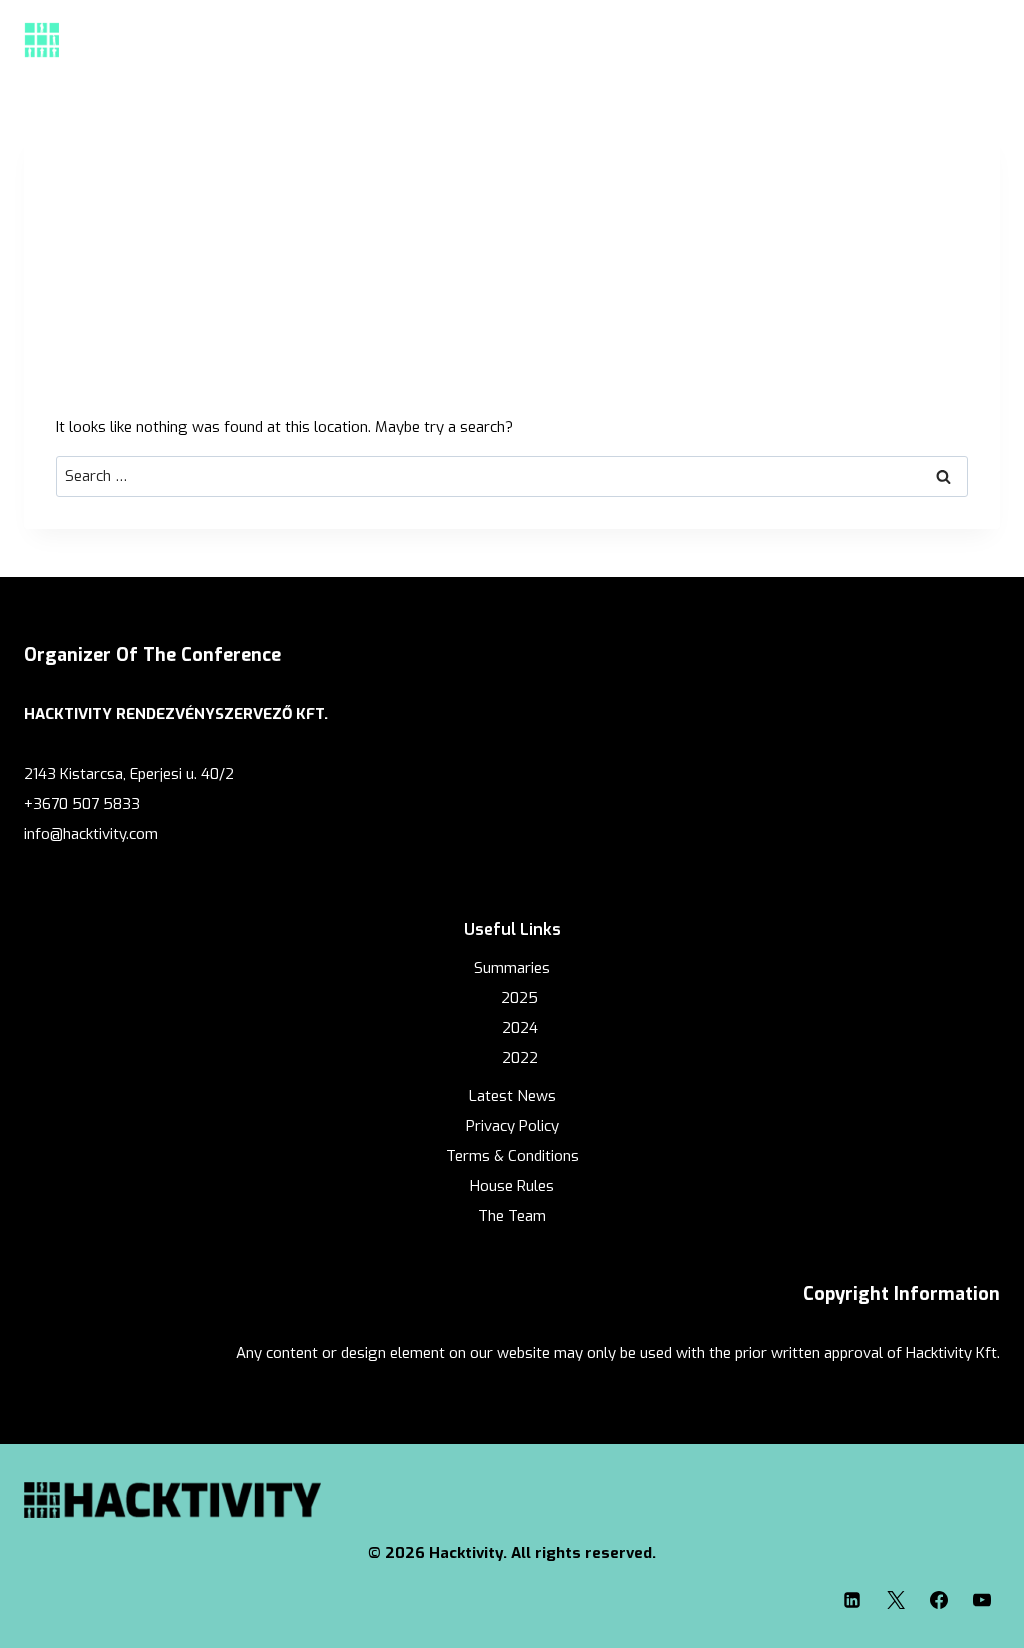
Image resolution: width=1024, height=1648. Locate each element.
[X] (896, 1600)
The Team (512, 1216)
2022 (520, 1058)
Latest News (512, 1096)
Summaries (512, 968)
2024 (520, 1028)
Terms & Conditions (512, 1156)
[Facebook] (939, 1600)
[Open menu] (978, 39)
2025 (519, 998)
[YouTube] (982, 1600)
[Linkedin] (852, 1600)
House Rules (512, 1186)
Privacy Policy (512, 1126)
